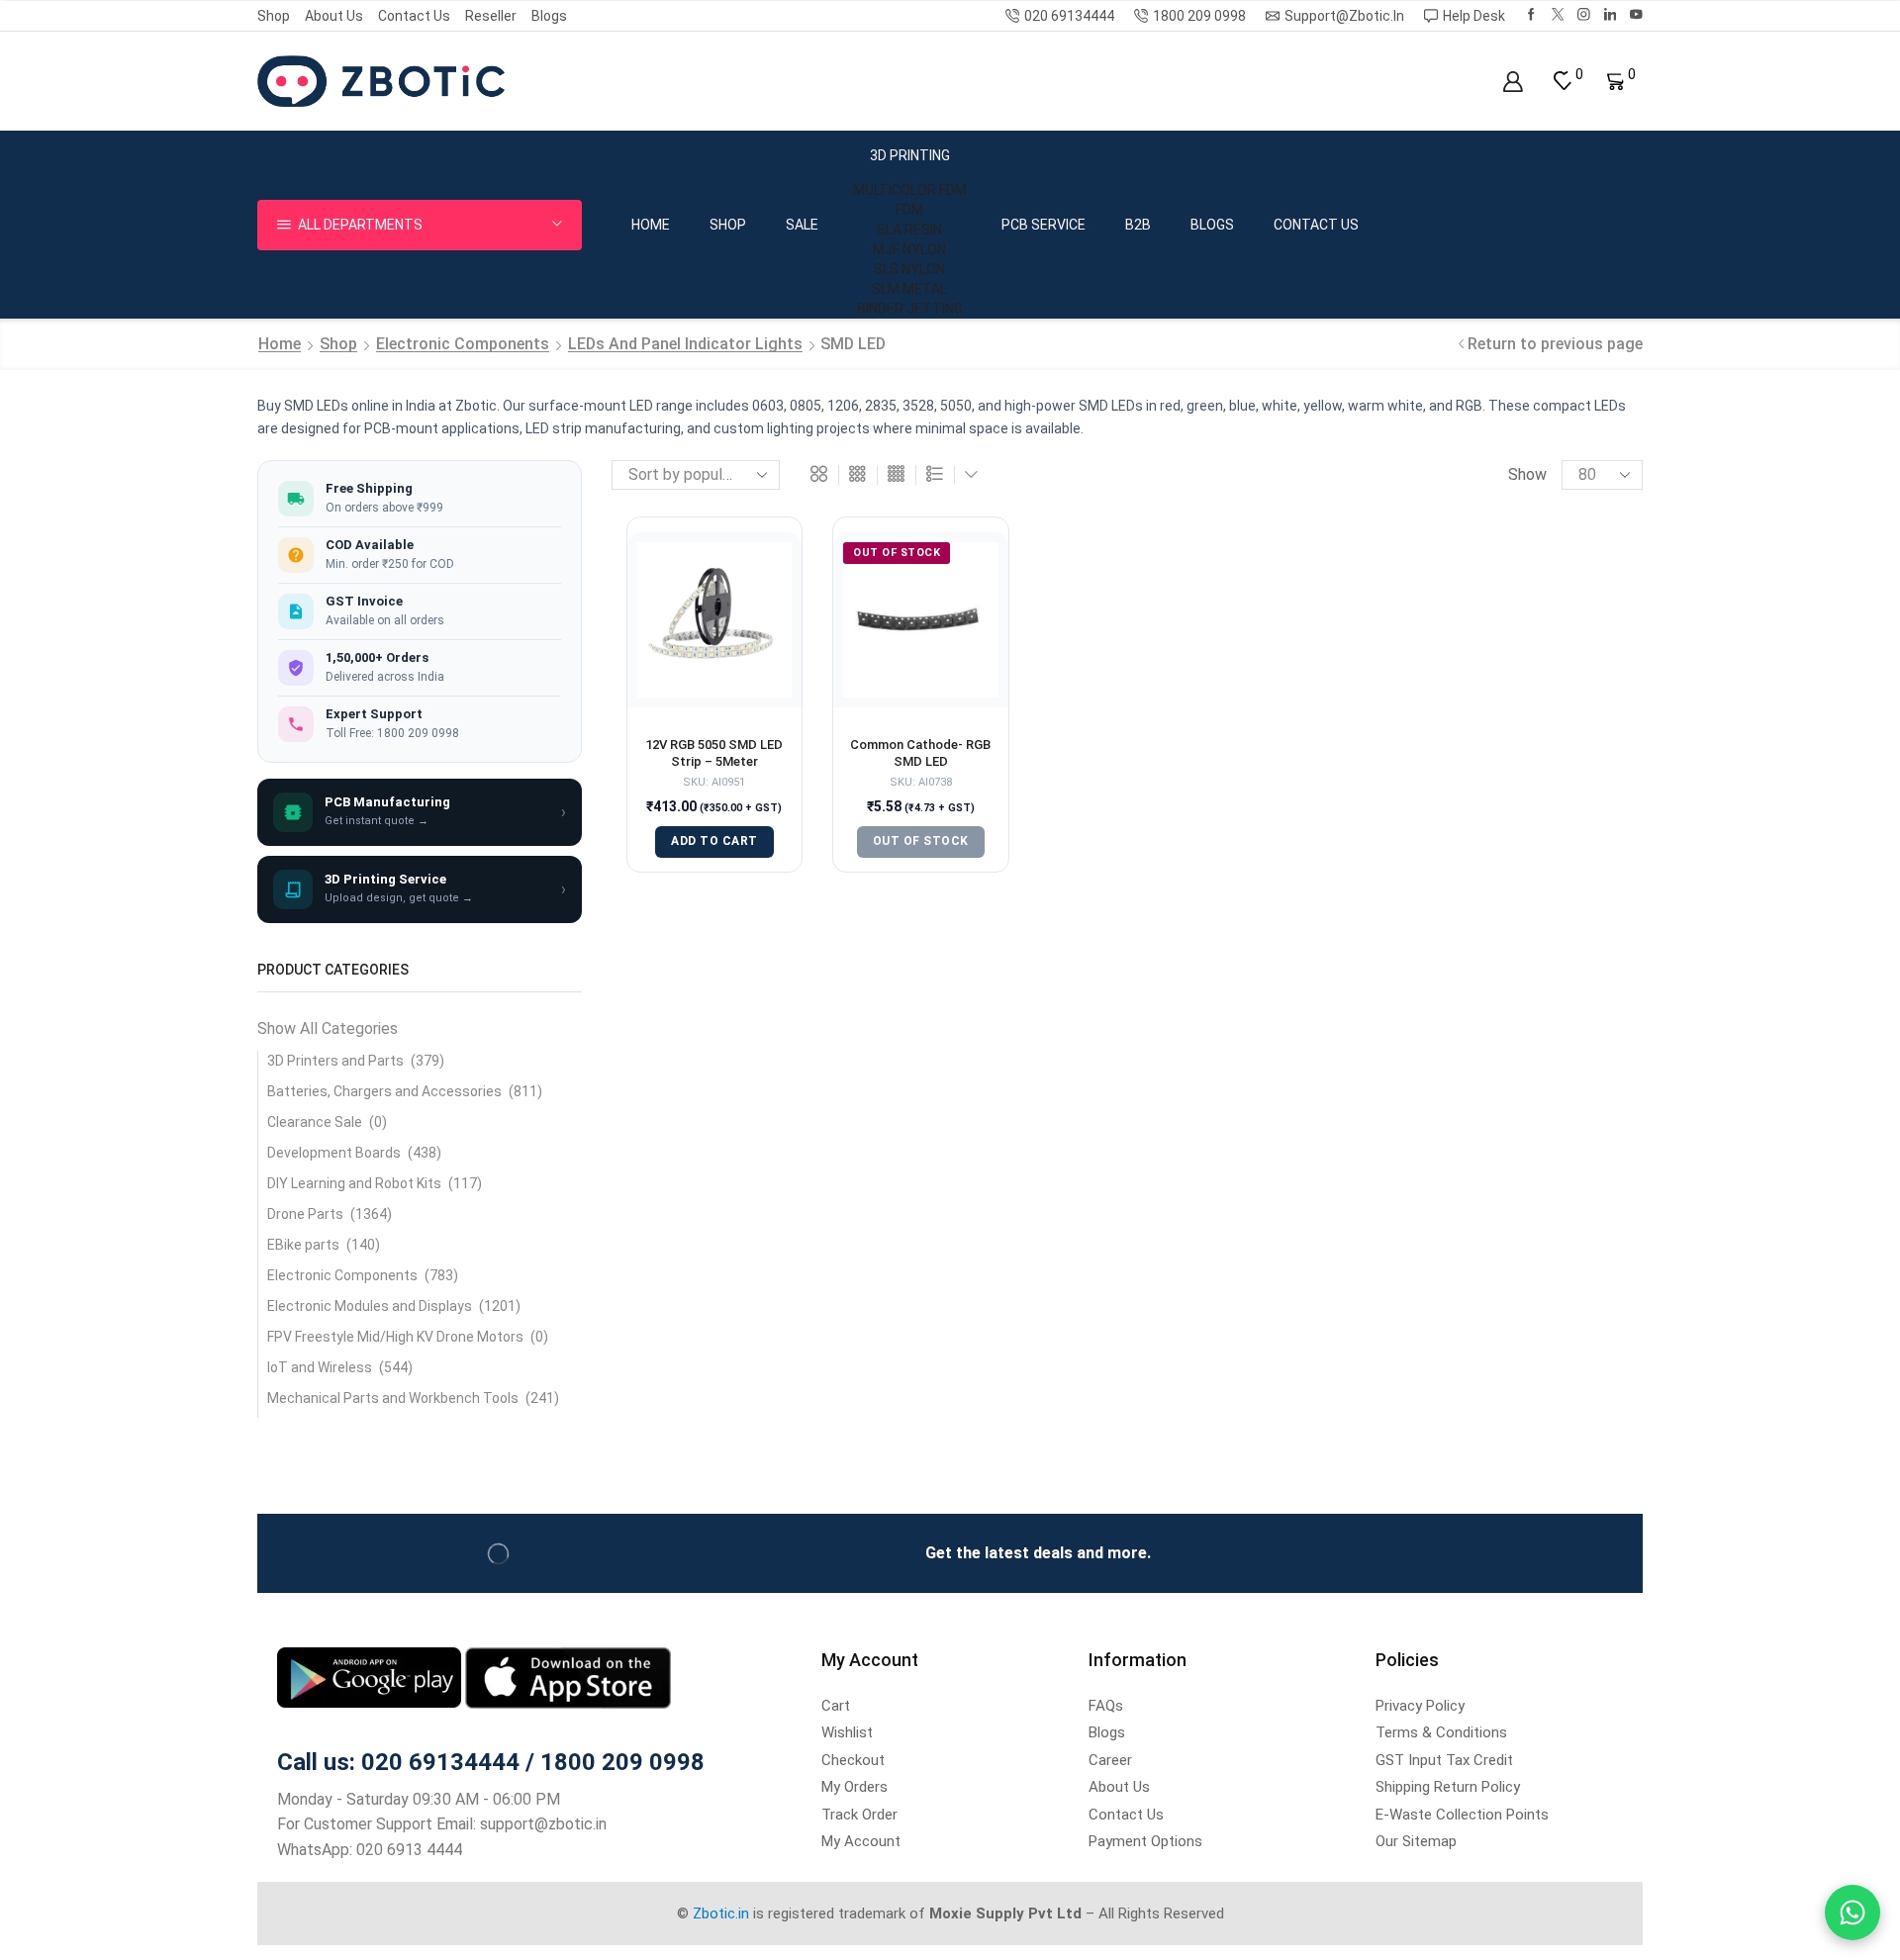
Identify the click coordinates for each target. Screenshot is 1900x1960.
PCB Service (1044, 225)
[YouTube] (1636, 15)
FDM (909, 210)
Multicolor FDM (910, 190)
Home (651, 225)
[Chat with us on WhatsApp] (1852, 1913)
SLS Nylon (909, 269)
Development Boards (334, 1153)
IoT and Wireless (320, 1367)
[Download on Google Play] (371, 1677)
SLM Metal (909, 289)
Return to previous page (1555, 344)
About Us (334, 16)
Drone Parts (305, 1214)
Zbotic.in (721, 1913)
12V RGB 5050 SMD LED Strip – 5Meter (714, 753)
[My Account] (1513, 82)
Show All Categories (328, 1028)
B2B (1138, 225)
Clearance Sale (315, 1122)
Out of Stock (921, 841)
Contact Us (414, 16)
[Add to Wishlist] (762, 572)
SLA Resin (909, 230)
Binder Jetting (910, 309)
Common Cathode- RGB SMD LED (920, 753)
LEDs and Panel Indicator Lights (685, 344)
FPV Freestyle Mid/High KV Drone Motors (395, 1337)
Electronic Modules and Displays (370, 1306)
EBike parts (303, 1245)
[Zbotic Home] (381, 80)
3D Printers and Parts (335, 1061)
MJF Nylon (909, 249)
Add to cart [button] (714, 841)
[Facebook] (1531, 15)
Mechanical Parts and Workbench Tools (393, 1398)
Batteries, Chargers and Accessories (384, 1091)
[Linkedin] (1611, 15)
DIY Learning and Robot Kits (354, 1183)
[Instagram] (1584, 15)
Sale (802, 225)
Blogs (549, 16)
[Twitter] (1558, 15)
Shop (274, 16)
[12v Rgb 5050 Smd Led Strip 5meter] (715, 620)
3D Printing (910, 155)
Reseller (491, 16)
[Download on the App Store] (568, 1677)
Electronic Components (463, 344)
